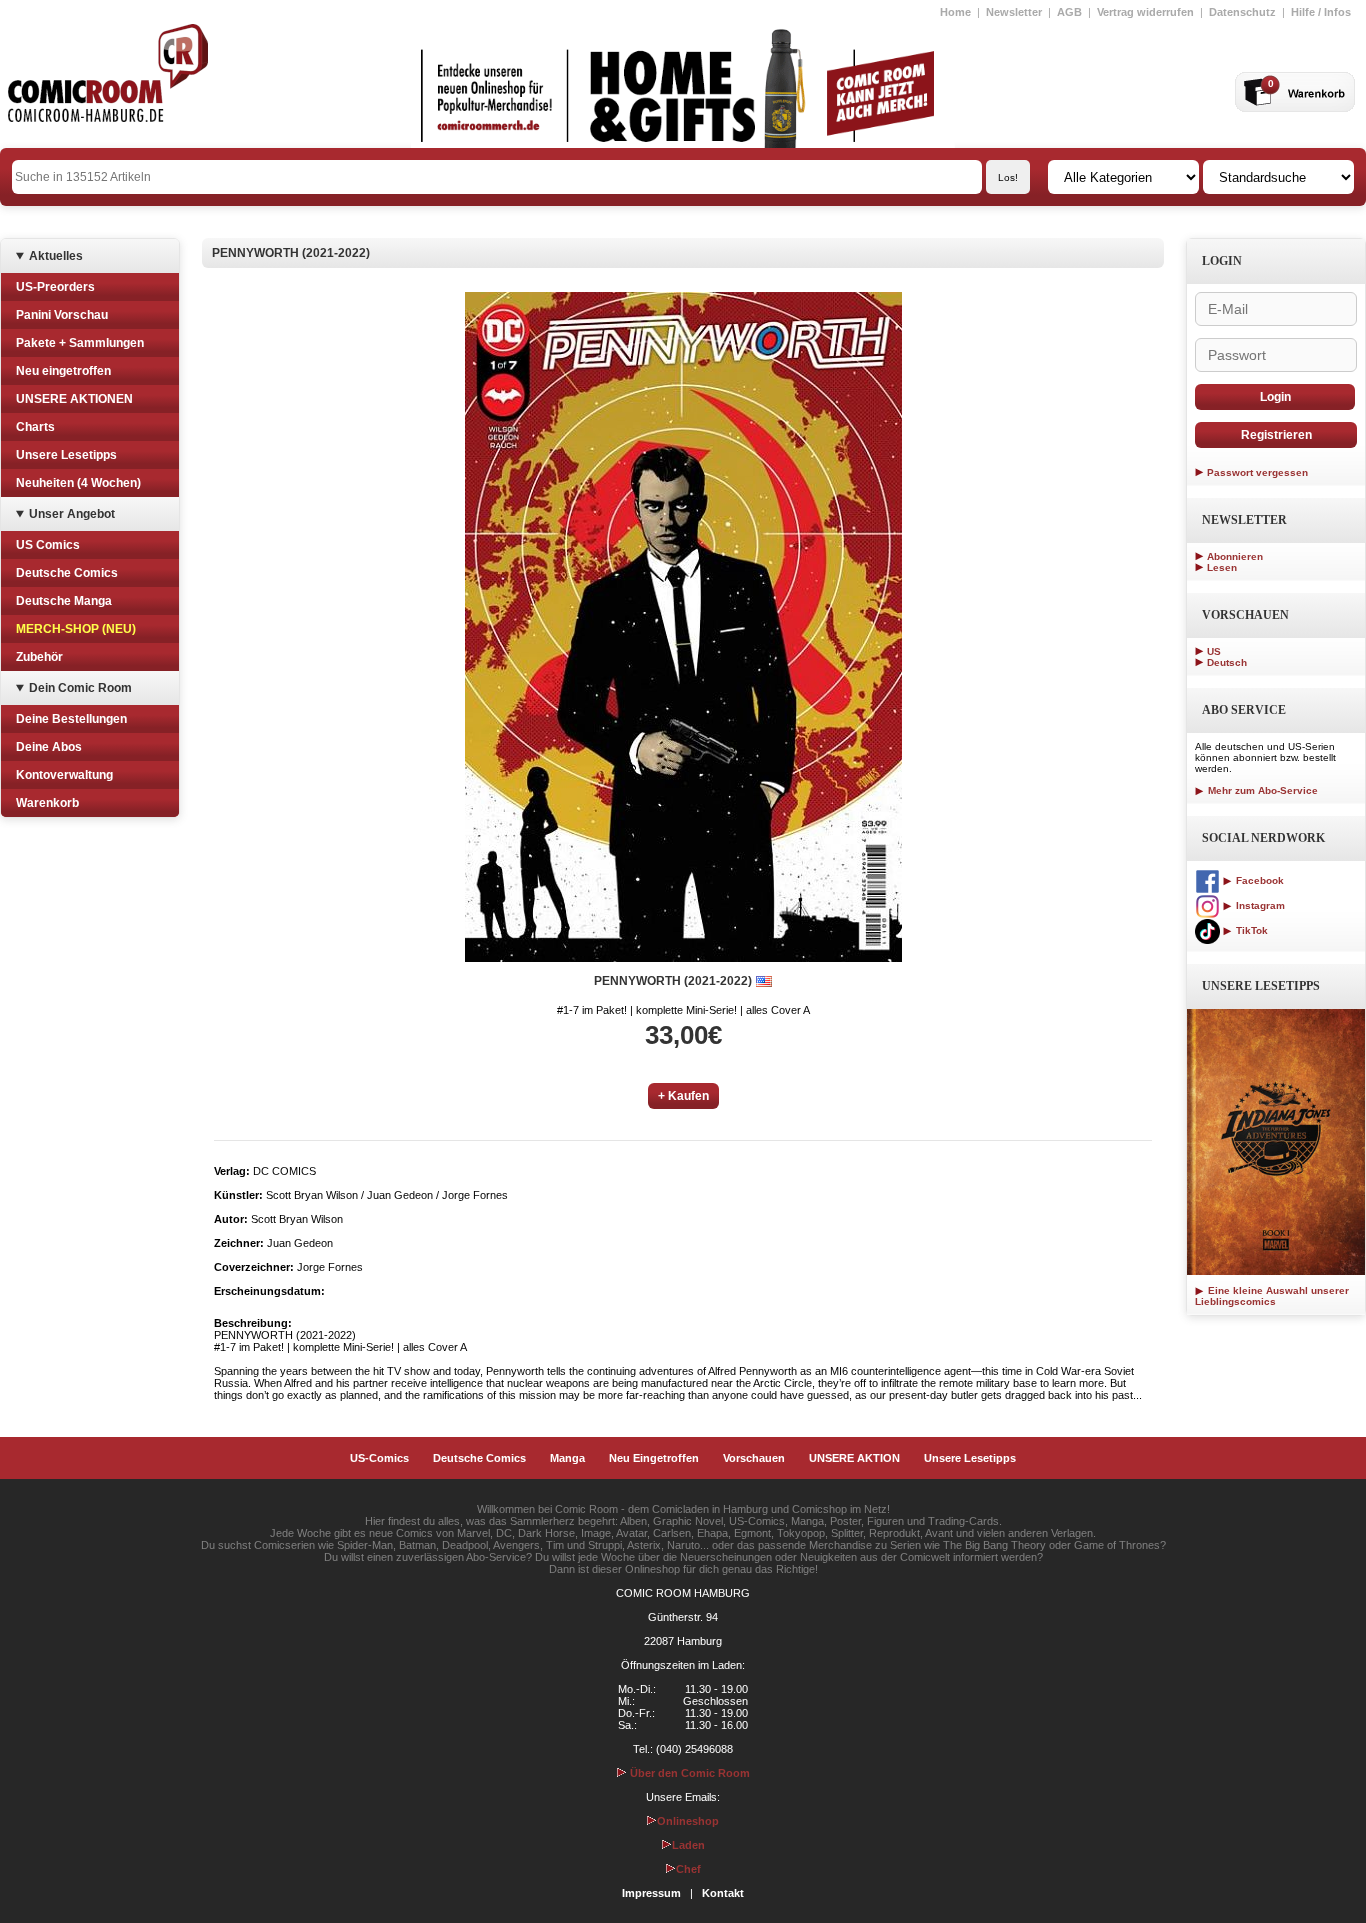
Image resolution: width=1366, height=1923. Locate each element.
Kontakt (723, 1893)
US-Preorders (55, 287)
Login (1275, 397)
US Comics (48, 545)
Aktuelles (56, 256)
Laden (688, 1845)
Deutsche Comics (67, 573)
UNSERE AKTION (854, 1458)
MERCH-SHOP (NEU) (76, 629)
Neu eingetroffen (63, 371)
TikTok (1250, 930)
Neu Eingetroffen (654, 1458)
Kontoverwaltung (64, 775)
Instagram (1259, 905)
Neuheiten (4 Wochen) (78, 483)
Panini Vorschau (62, 315)
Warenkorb (47, 803)
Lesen (1222, 567)
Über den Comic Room (688, 1773)
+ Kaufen (683, 1096)
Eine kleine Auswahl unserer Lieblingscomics (1272, 1296)
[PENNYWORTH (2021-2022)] (683, 627)
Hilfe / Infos (1321, 12)
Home (955, 12)
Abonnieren (1235, 556)
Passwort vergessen (1257, 472)
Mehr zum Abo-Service (1261, 790)
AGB (1069, 12)
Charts (35, 427)
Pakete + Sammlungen (80, 343)
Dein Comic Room (80, 688)
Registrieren (1276, 435)
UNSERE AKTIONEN (74, 399)
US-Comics (379, 1458)
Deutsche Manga (64, 601)
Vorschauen (754, 1458)
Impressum (651, 1893)
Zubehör (39, 657)
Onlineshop (688, 1821)
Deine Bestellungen (71, 719)
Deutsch (1227, 662)
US (1214, 651)
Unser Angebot (72, 514)
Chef (688, 1869)
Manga (567, 1458)
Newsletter (1014, 12)
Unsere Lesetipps (66, 455)
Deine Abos (49, 747)
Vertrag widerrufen (1145, 12)
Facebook (1258, 880)
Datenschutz (1242, 12)
